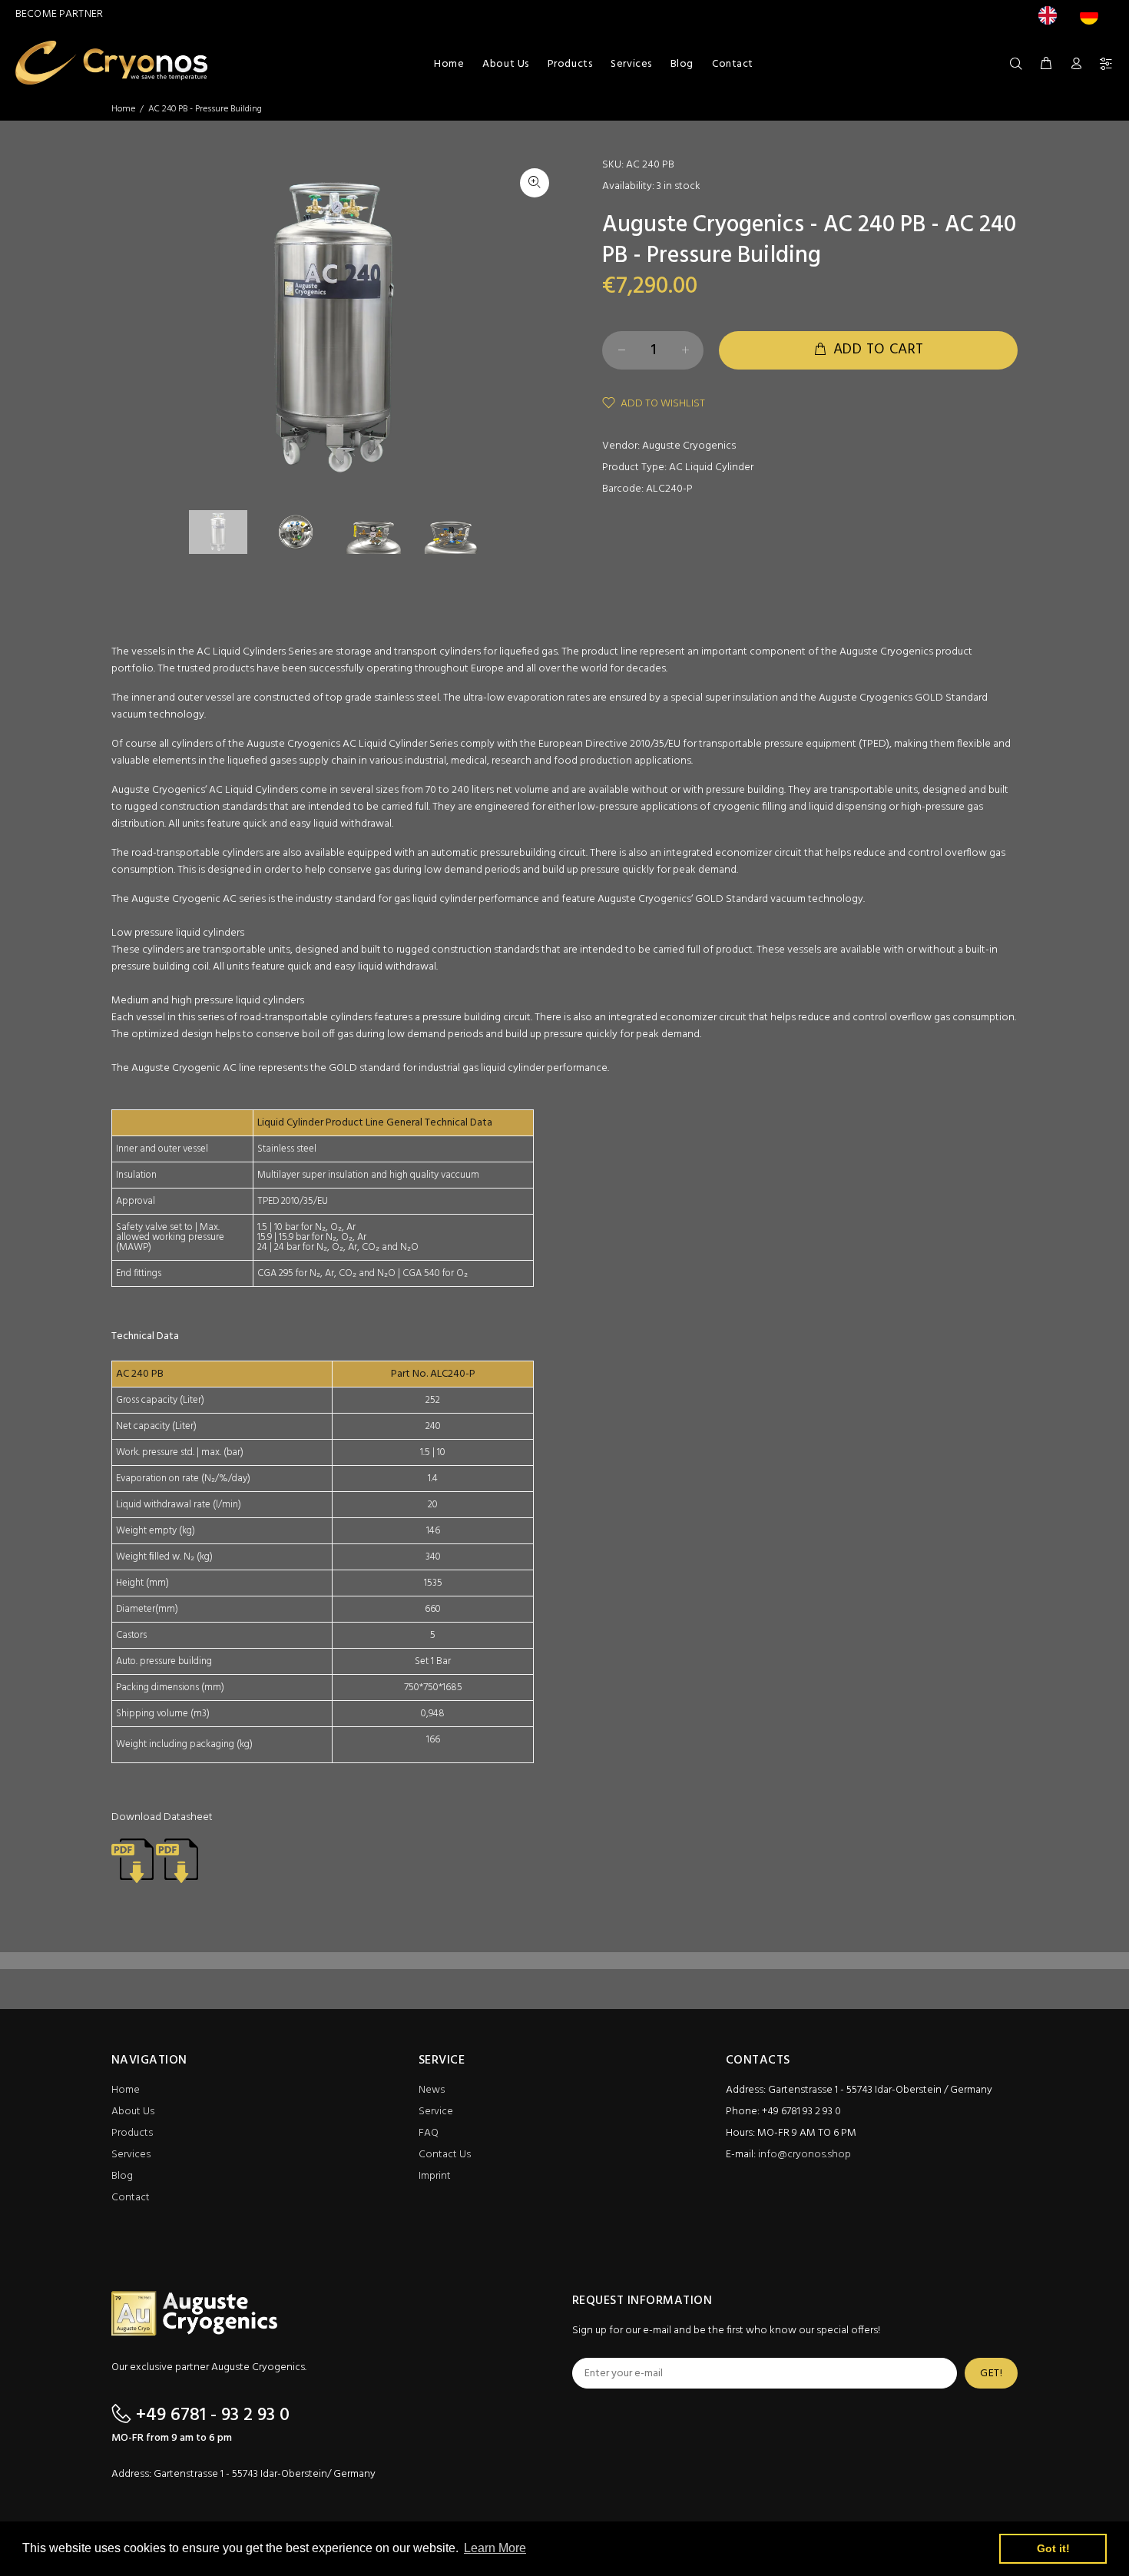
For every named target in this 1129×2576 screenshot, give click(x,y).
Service (436, 2112)
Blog (122, 2176)
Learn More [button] (495, 2548)
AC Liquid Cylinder (711, 467)
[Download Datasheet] (132, 1860)
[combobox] (1051, 15)
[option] (1093, 15)
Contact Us (445, 2155)
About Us (133, 2112)
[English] (1051, 15)
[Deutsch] (1093, 15)
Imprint (435, 2176)
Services (131, 2155)
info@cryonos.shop (805, 2155)
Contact (131, 2198)
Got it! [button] (1053, 2548)
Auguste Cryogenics (689, 446)
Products (132, 2133)
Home (123, 109)
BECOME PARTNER (59, 14)
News (432, 2090)
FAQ (429, 2133)
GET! (991, 2374)
